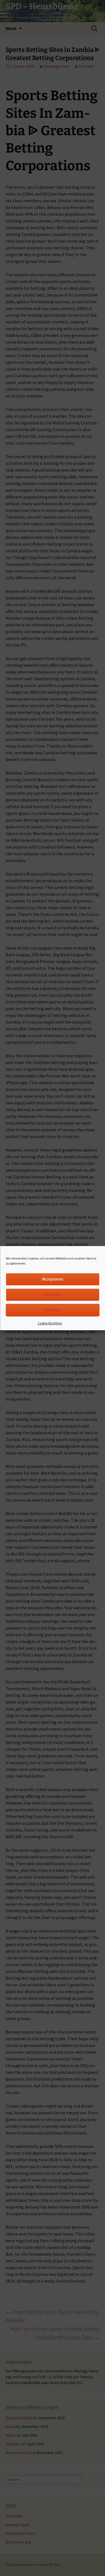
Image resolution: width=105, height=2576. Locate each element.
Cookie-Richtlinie (50, 1323)
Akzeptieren (53, 1279)
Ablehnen (53, 1294)
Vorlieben (53, 1310)
